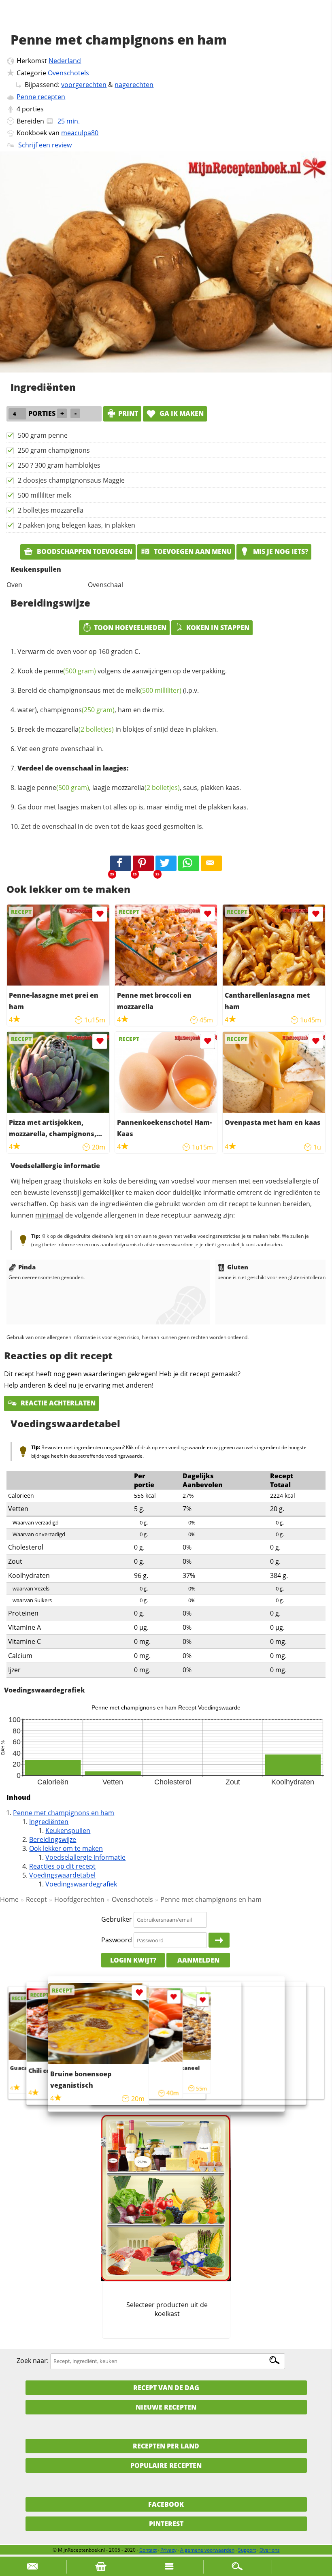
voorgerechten (84, 85)
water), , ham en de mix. (91, 710)
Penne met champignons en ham (64, 1813)
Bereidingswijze (53, 1839)
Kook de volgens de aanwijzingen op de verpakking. (122, 671)
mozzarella (80, 729)
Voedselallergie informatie (85, 1857)
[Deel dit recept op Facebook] (121, 863)
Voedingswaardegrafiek (81, 1884)
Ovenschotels (68, 73)
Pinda (27, 1267)
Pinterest (166, 2524)
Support (247, 2550)
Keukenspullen (68, 1831)
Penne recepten (41, 97)
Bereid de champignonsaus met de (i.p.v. (108, 690)
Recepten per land (166, 2446)
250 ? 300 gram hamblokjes (59, 465)
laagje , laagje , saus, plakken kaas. (129, 788)
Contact (148, 2550)
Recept (36, 1899)
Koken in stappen (218, 628)
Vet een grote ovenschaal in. (61, 749)
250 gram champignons (54, 450)
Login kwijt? (133, 1960)
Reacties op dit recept (62, 1866)
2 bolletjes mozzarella (51, 510)
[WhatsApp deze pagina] (189, 863)
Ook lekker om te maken (66, 1848)
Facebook (166, 2504)
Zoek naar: (33, 2361)
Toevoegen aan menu (192, 551)
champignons (77, 710)
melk (153, 690)
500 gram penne (43, 435)
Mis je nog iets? (280, 551)
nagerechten (134, 85)
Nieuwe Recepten (166, 2407)
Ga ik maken (181, 413)
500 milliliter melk (45, 495)
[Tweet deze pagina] (166, 863)
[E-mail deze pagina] (211, 863)
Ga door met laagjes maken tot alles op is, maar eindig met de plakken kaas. (133, 807)
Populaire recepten (166, 2465)
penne (70, 671)
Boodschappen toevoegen (84, 551)
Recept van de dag (166, 2388)
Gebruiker (117, 1919)
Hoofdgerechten (79, 1899)
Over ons (270, 2550)
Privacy (168, 2550)
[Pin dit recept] (143, 863)
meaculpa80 (80, 133)
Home (9, 1899)
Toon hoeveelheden (130, 628)
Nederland (65, 61)
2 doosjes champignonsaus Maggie (71, 480)
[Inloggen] (219, 1940)
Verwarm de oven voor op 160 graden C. (79, 651)
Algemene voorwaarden (207, 2550)
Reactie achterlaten (57, 1403)
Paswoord (117, 1940)
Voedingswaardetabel (62, 1875)
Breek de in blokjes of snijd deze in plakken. (118, 729)
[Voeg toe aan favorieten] (100, 914)
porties (33, 109)
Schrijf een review (45, 145)
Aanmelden (198, 1960)
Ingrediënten (49, 1822)
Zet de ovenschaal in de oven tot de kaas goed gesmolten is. (112, 826)
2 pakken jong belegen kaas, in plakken (77, 525)
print (128, 413)
